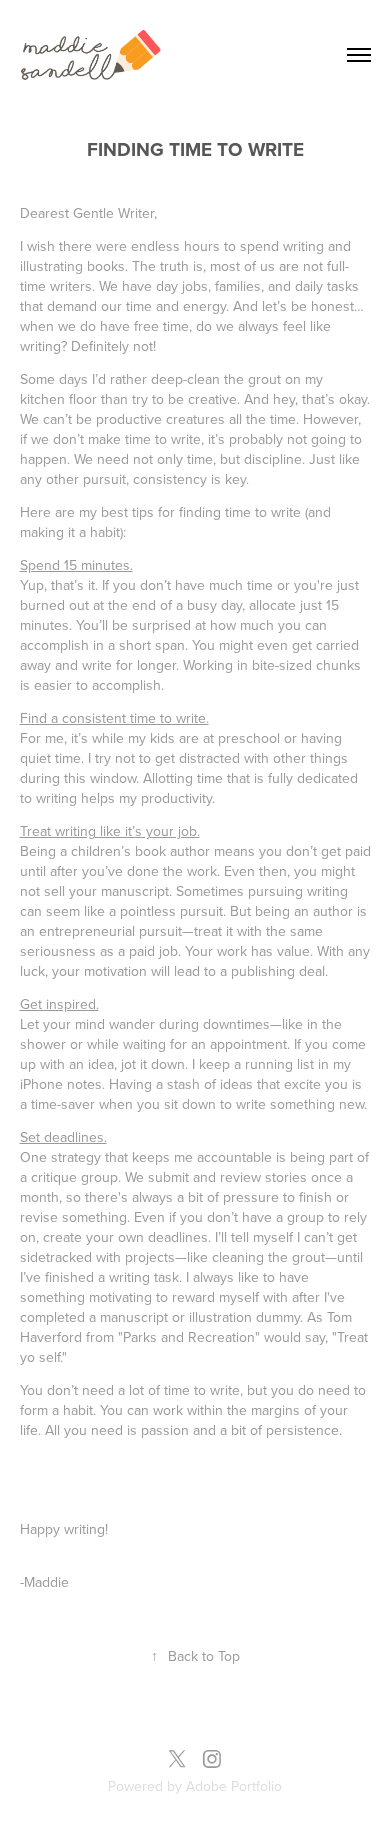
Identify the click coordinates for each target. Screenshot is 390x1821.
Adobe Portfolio (234, 1786)
